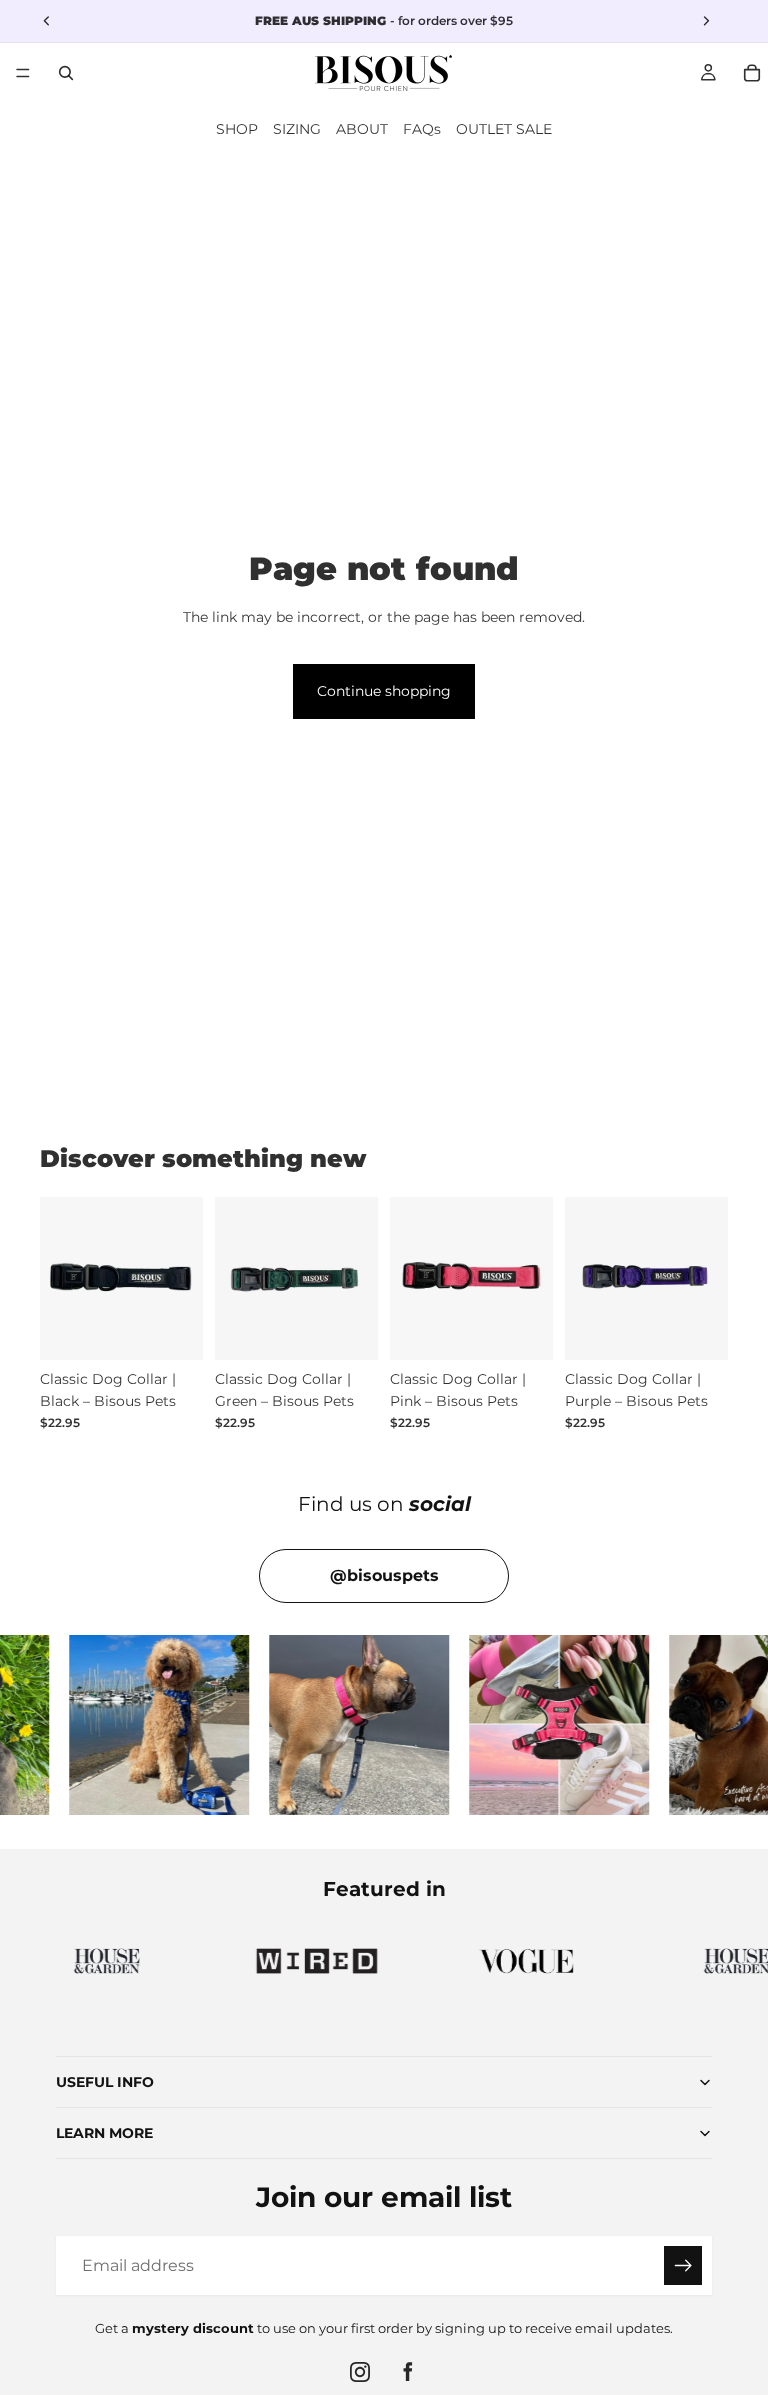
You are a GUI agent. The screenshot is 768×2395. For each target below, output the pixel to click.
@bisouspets (384, 1575)
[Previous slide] (62, 1278)
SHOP (237, 129)
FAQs (422, 129)
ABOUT (362, 129)
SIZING (297, 129)
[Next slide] (181, 1278)
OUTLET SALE (504, 129)
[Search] (66, 73)
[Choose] (172, 1329)
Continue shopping (384, 691)
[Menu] (23, 73)
